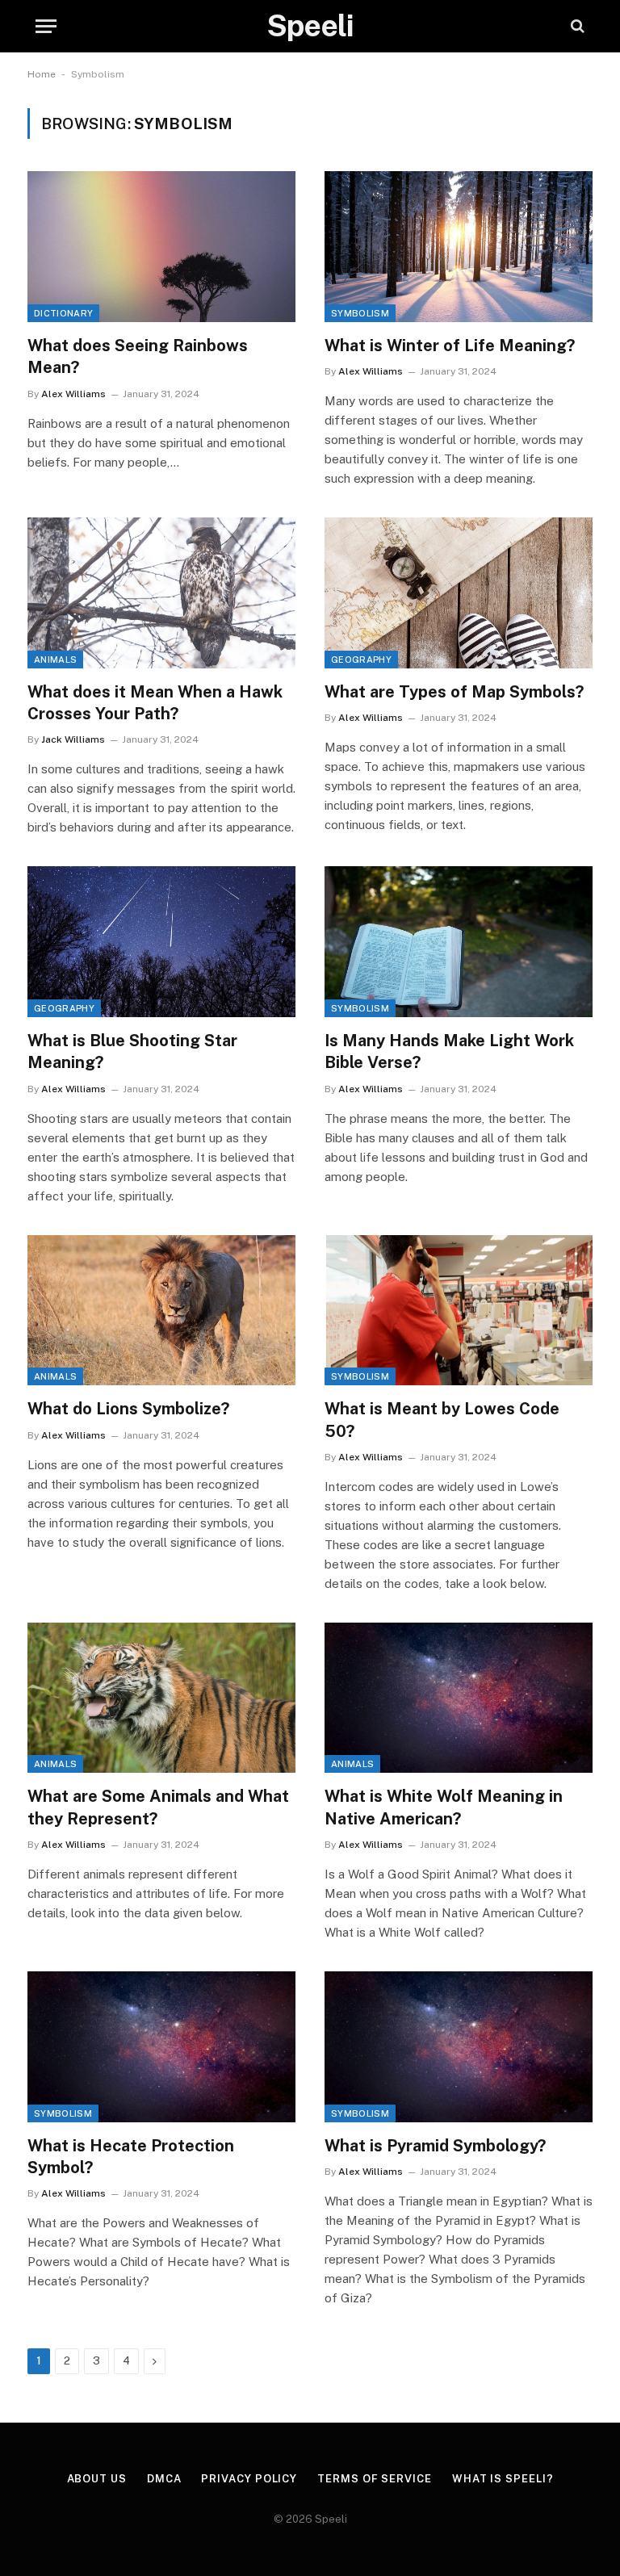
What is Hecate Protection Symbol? (131, 2157)
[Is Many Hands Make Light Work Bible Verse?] (459, 942)
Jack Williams (73, 739)
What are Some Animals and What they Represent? (158, 1807)
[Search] (576, 26)
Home (42, 74)
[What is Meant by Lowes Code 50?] (459, 1311)
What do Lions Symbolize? (128, 1409)
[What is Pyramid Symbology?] (459, 2047)
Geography (361, 660)
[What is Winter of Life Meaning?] (459, 247)
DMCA (164, 2479)
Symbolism (360, 313)
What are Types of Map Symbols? (454, 692)
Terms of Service (375, 2479)
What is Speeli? (503, 2479)
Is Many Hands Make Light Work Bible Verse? (449, 1051)
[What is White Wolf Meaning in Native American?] (459, 1698)
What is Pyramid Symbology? (435, 2146)
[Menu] (46, 26)
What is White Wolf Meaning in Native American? (444, 1807)
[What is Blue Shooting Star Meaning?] (161, 942)
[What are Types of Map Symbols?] (459, 593)
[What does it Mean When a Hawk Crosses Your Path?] (161, 593)
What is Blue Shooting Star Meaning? (132, 1051)
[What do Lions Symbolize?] (161, 1311)
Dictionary (63, 313)
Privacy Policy (249, 2479)
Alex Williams (73, 394)
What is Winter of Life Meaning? (450, 346)
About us (97, 2479)
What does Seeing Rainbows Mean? (138, 356)
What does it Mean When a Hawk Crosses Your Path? (155, 703)
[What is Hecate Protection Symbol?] (161, 2047)
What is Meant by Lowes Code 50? (442, 1420)
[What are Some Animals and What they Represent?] (161, 1698)
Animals (55, 660)
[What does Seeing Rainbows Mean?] (161, 247)
